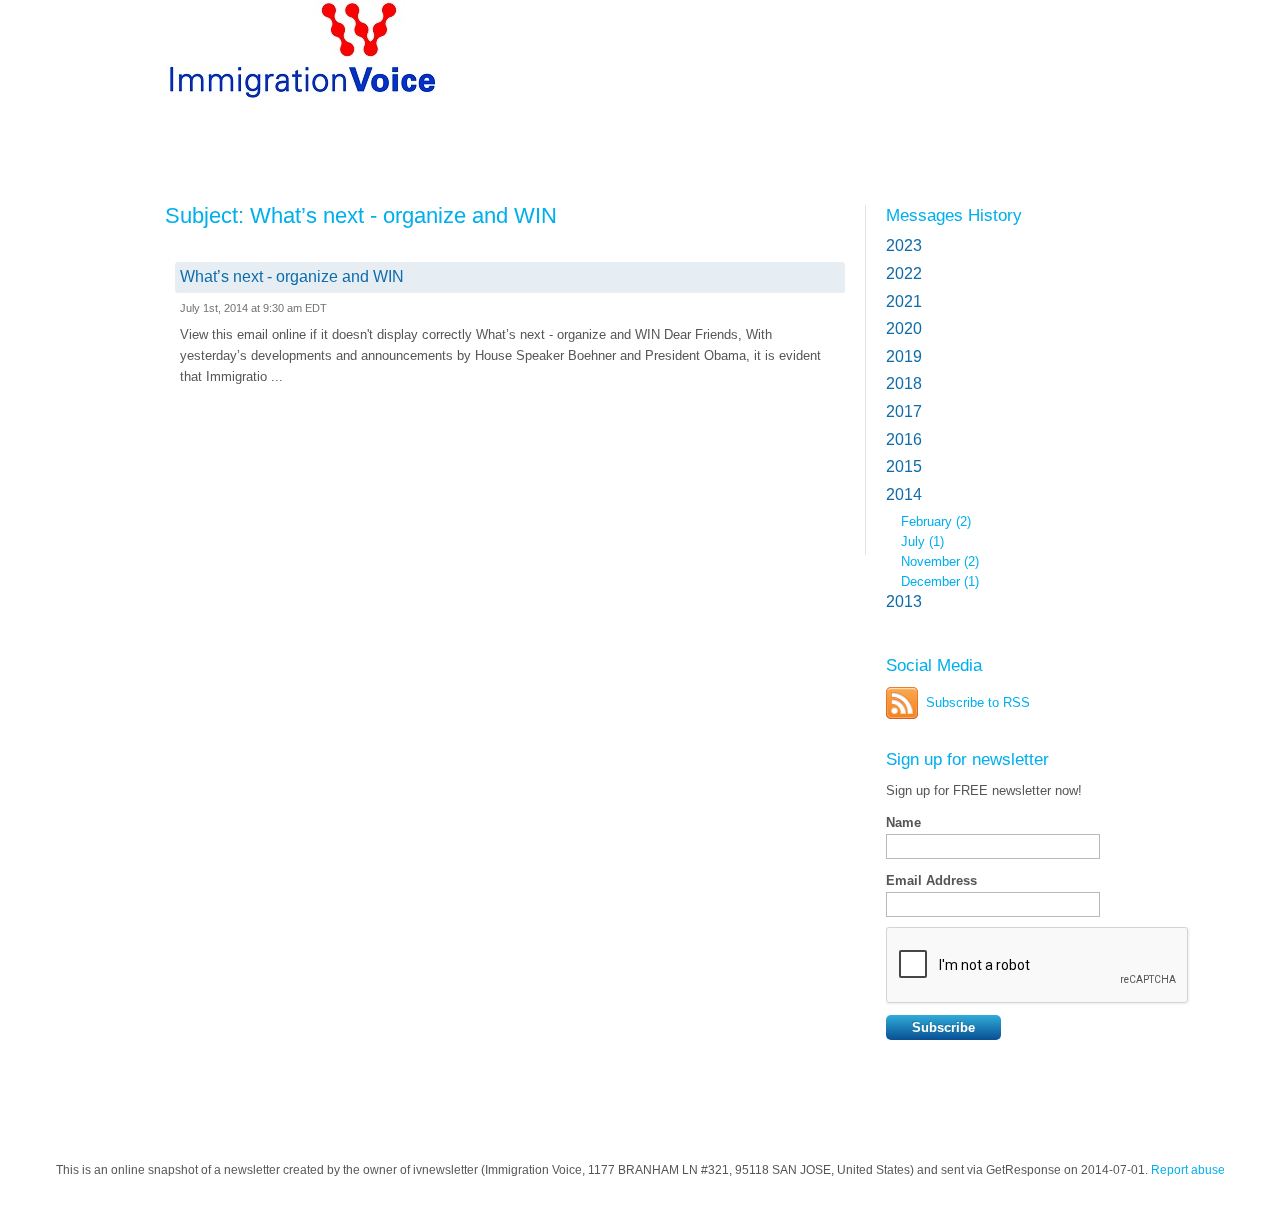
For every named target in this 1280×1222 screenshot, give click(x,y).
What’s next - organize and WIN (292, 276)
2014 (904, 494)
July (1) (922, 541)
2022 (904, 273)
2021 (904, 301)
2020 (904, 328)
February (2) (936, 521)
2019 (904, 356)
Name (903, 822)
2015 (904, 466)
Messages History (954, 215)
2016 (904, 439)
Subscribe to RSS (978, 702)
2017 (904, 411)
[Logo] (309, 62)
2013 (904, 601)
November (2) (940, 561)
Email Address (931, 880)
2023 (904, 245)
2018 (904, 383)
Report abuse (1188, 1170)
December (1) (940, 581)
